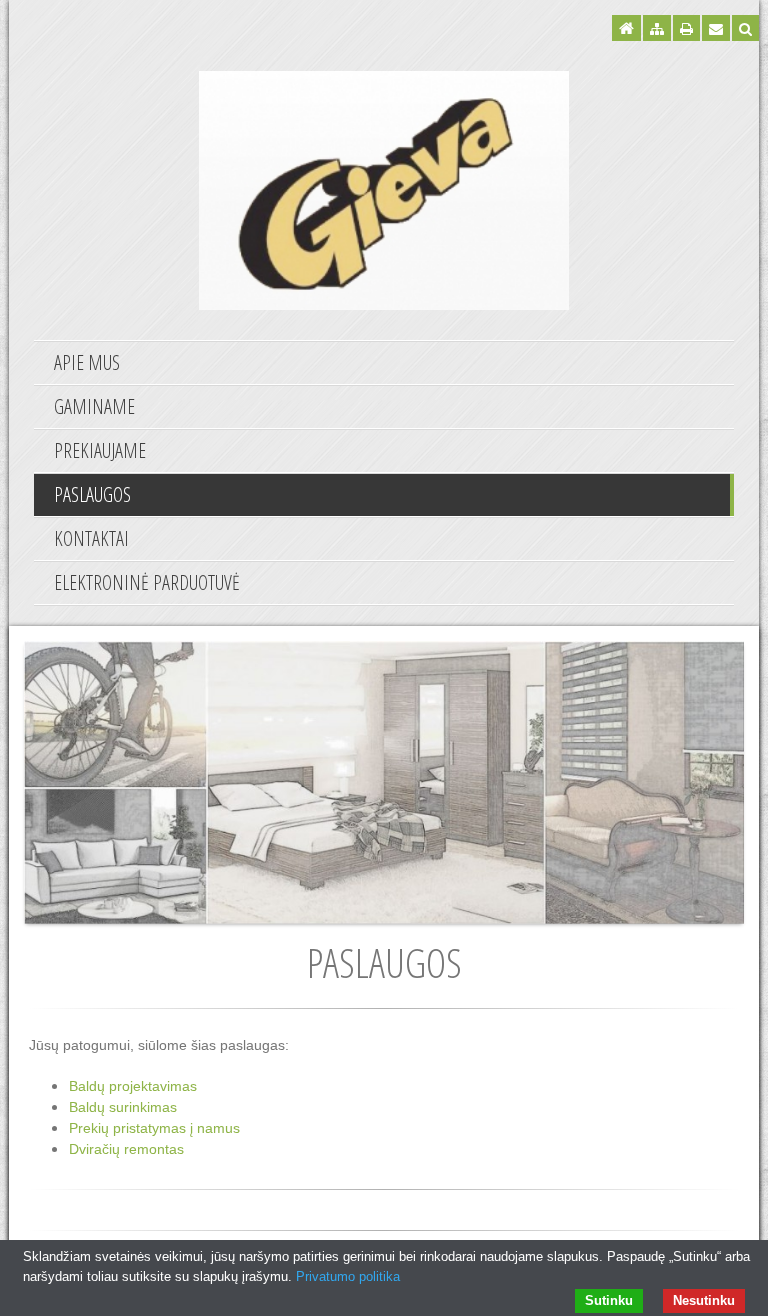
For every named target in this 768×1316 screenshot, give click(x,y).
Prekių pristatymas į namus (154, 1128)
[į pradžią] (384, 188)
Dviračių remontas (126, 1149)
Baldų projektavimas (133, 1086)
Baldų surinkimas (123, 1107)
